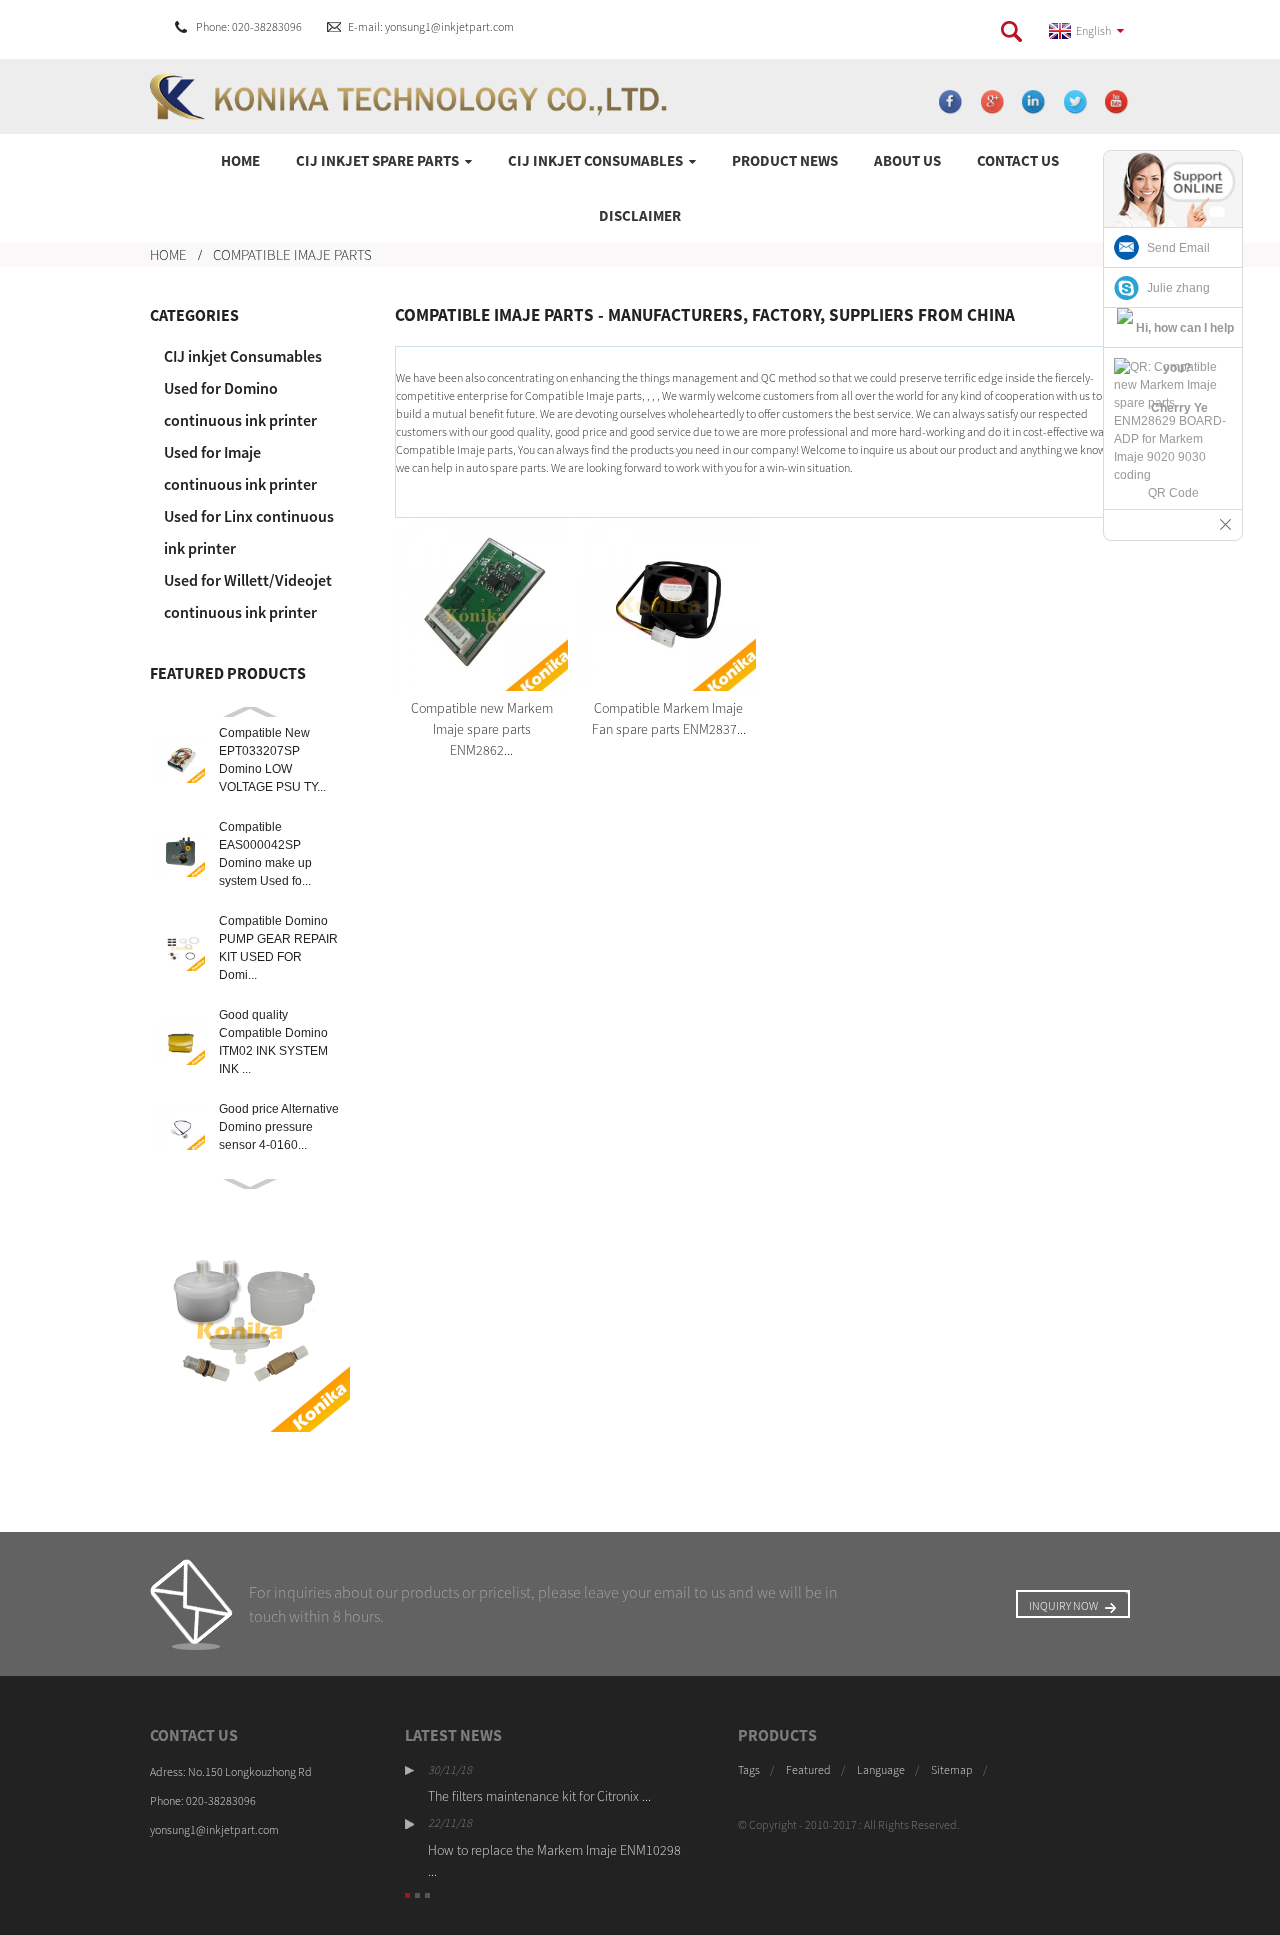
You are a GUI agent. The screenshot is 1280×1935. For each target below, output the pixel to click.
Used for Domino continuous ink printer (240, 404)
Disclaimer (640, 215)
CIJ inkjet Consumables (595, 160)
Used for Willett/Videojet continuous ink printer (248, 596)
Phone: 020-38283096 (249, 26)
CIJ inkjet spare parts (377, 160)
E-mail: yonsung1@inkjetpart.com (431, 26)
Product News (785, 160)
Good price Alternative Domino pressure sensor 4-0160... (279, 1127)
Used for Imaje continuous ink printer (240, 468)
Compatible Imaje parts (292, 254)
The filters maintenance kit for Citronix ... (539, 1796)
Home (240, 160)
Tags (749, 1769)
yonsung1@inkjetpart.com (214, 1829)
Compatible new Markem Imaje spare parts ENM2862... (482, 729)
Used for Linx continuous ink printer (249, 532)
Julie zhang (1178, 288)
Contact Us (1018, 160)
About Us (907, 160)
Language (881, 1769)
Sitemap (952, 1769)
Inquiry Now (1063, 1605)
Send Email (1178, 248)
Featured (808, 1769)
